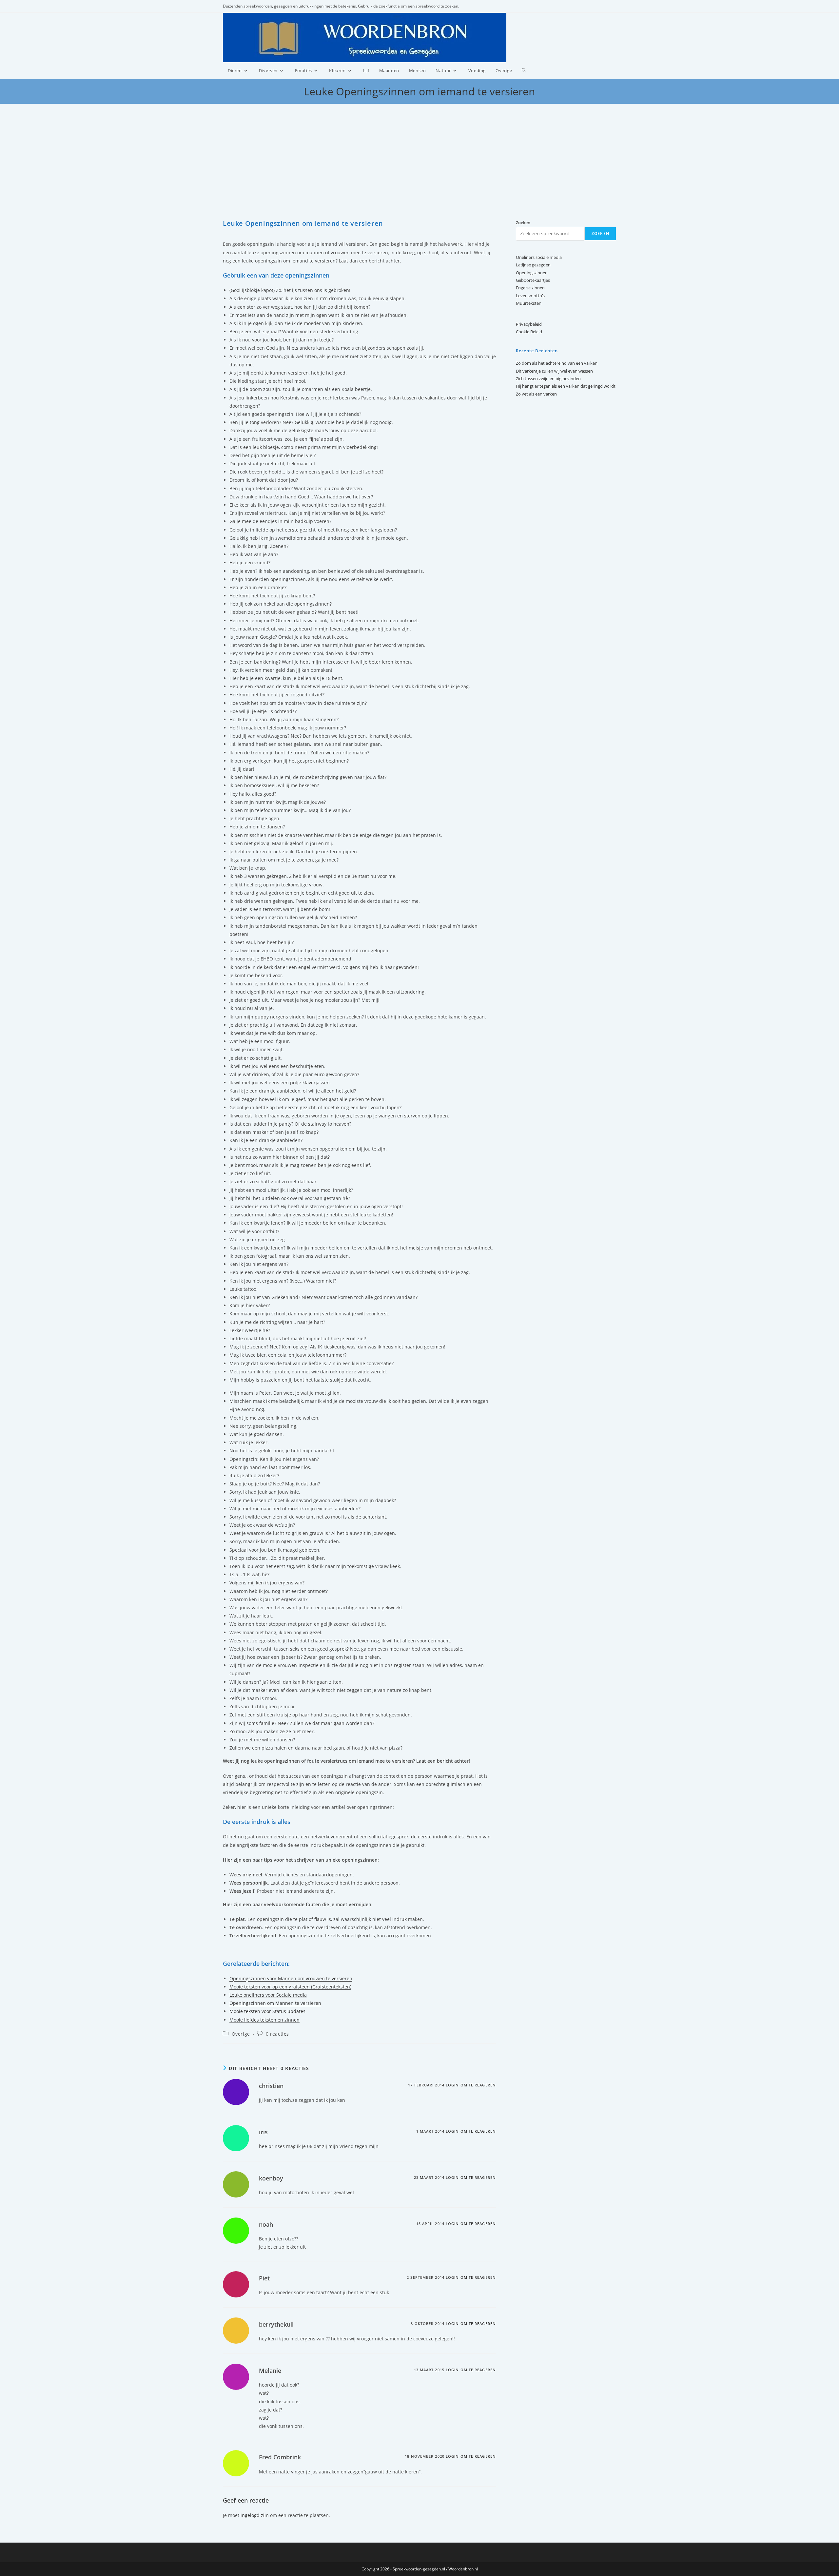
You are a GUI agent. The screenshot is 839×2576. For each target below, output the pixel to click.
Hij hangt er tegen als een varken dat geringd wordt (566, 386)
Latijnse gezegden (533, 265)
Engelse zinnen (530, 288)
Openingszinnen (532, 273)
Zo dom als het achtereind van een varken (557, 363)
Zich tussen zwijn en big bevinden (548, 378)
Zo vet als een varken (536, 394)
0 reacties (277, 2034)
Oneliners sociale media (539, 257)
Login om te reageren (471, 2085)
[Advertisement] (419, 170)
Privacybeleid (529, 324)
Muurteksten (529, 303)
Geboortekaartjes (533, 280)
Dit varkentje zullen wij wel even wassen (554, 371)
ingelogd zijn (255, 2515)
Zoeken (600, 233)
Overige (241, 2034)
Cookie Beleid (529, 332)
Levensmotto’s (530, 296)
